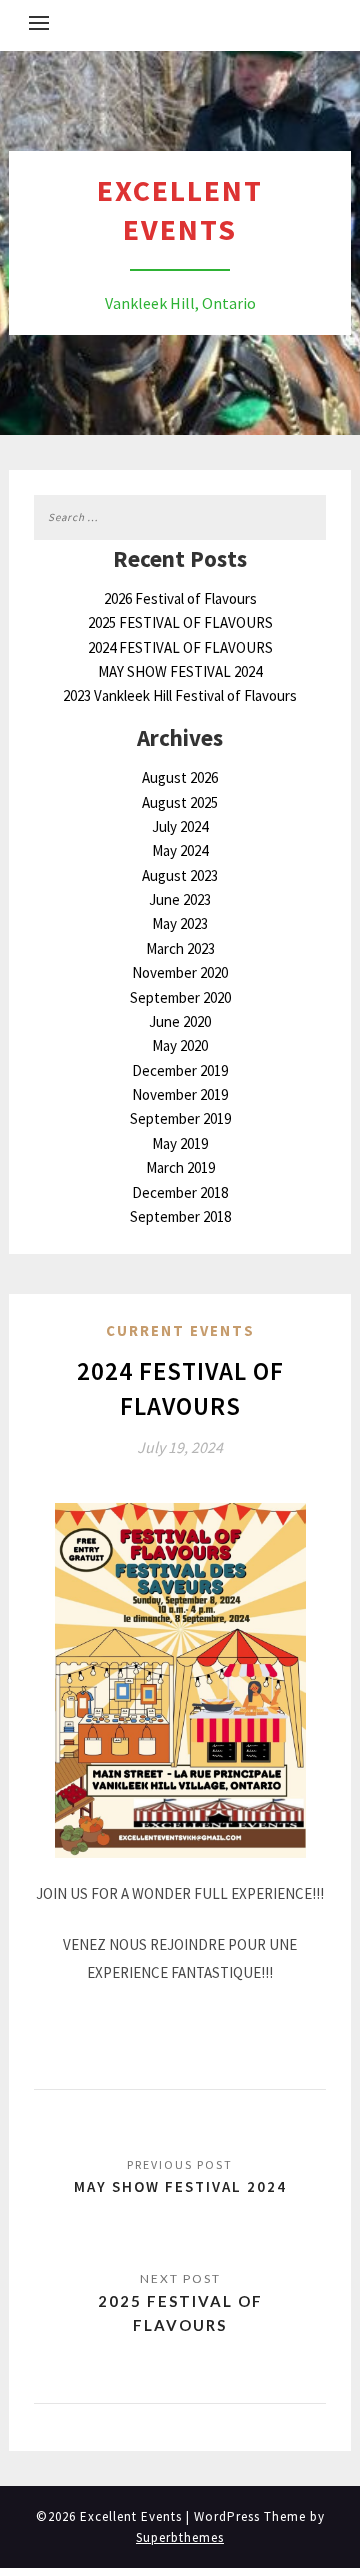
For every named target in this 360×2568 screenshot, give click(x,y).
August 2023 (180, 875)
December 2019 (180, 1070)
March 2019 (180, 1167)
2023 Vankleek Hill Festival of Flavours (180, 695)
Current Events (180, 1330)
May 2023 (180, 923)
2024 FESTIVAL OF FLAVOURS (180, 647)
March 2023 (180, 948)
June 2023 (180, 899)
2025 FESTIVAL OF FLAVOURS (180, 622)
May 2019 (180, 1143)
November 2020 (180, 972)
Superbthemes (180, 2537)
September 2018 (180, 1216)
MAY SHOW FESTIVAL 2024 (180, 671)
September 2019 (180, 1118)
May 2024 (180, 850)
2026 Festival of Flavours (180, 598)
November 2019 (180, 1094)
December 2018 (180, 1192)
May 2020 (180, 1045)
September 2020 (180, 997)
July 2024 (180, 826)
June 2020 (180, 1021)
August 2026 (180, 777)
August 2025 (180, 802)
